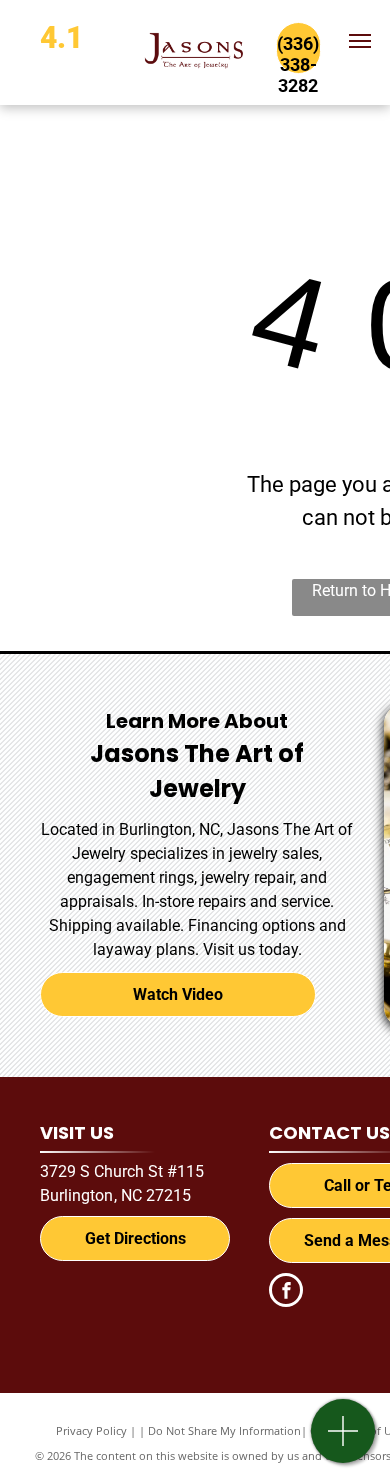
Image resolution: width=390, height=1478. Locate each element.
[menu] (360, 41)
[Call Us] (343, 1441)
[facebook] (286, 1292)
